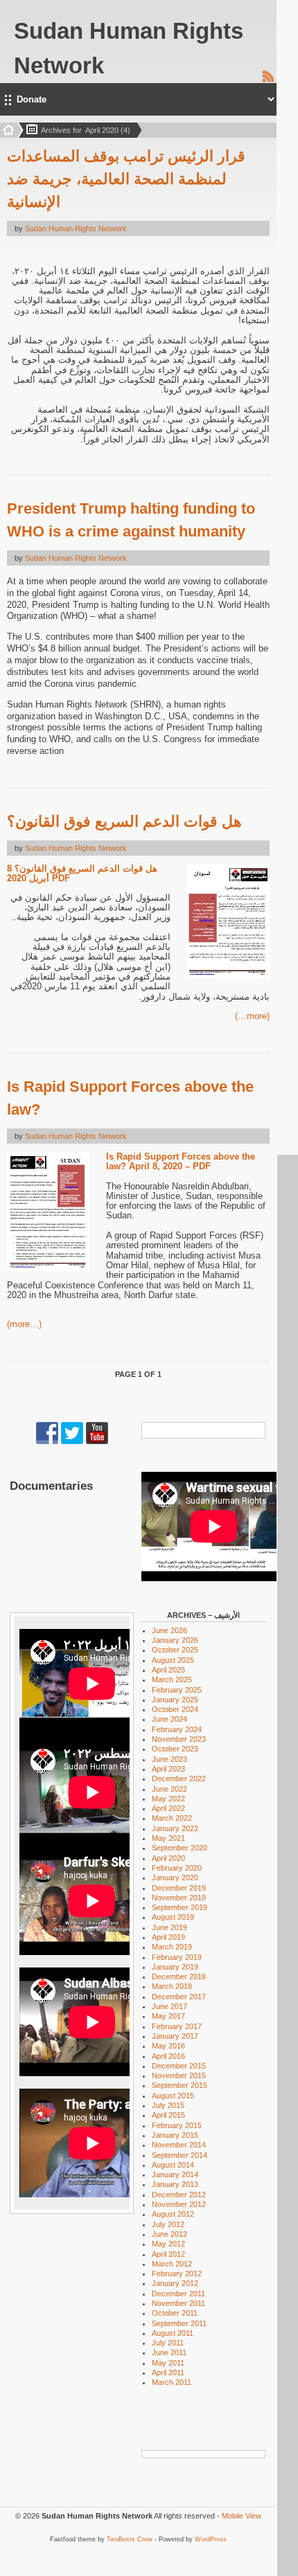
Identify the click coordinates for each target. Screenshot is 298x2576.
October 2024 (175, 1709)
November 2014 (179, 2145)
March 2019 (172, 1947)
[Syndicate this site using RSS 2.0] (268, 80)
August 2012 (173, 2214)
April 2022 (168, 1808)
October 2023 (175, 1749)
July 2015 (168, 2105)
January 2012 (175, 2283)
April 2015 (168, 2115)
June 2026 (169, 1630)
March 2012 (172, 2264)
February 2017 (177, 2026)
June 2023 (169, 1759)
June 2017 (169, 2006)
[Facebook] (47, 1441)
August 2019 (173, 1917)
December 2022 (179, 1778)
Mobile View (242, 2516)
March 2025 (172, 1679)
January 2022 (175, 1828)
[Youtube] (97, 1441)
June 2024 (169, 1719)
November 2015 (179, 2075)
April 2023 (168, 1769)
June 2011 (169, 2352)
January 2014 (175, 2174)
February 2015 (177, 2125)
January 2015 (175, 2135)
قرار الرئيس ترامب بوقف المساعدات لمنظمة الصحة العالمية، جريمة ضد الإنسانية (126, 179)
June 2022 (169, 1789)
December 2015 (179, 2066)
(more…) (252, 1016)
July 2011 (168, 2343)
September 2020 (179, 1848)
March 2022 (172, 1818)
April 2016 (168, 2056)
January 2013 (175, 2184)
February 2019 (177, 1957)
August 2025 (173, 1660)
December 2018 (179, 1976)
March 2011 (172, 2382)
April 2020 (168, 1858)
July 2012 (168, 2224)
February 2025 (177, 1690)
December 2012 (179, 2195)
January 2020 (175, 1877)
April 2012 (168, 2254)
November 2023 (179, 1739)
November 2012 (179, 2204)
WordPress (211, 2539)
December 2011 (178, 2294)
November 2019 (179, 1898)
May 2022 (168, 1799)
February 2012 (177, 2273)
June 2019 (169, 1927)
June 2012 (169, 2234)
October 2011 (175, 2313)
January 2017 (175, 2036)
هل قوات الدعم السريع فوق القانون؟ (124, 821)
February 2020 (177, 1868)
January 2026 (175, 1640)
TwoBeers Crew (130, 2539)
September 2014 (179, 2155)
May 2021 (168, 1838)
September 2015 (179, 2085)
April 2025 (168, 1670)
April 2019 (168, 1937)
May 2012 (168, 2244)
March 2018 (172, 1986)
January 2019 (175, 1967)
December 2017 (179, 1997)
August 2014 (173, 2165)
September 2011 (179, 2323)
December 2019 (179, 1888)
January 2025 (175, 1700)
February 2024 (177, 1729)
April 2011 (168, 2372)
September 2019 (179, 1907)
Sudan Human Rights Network (76, 228)
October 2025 (175, 1650)
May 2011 (168, 2363)
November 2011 (178, 2303)
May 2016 (168, 2046)
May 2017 (168, 2016)
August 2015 (173, 2096)
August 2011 (173, 2333)
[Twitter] (72, 1441)
